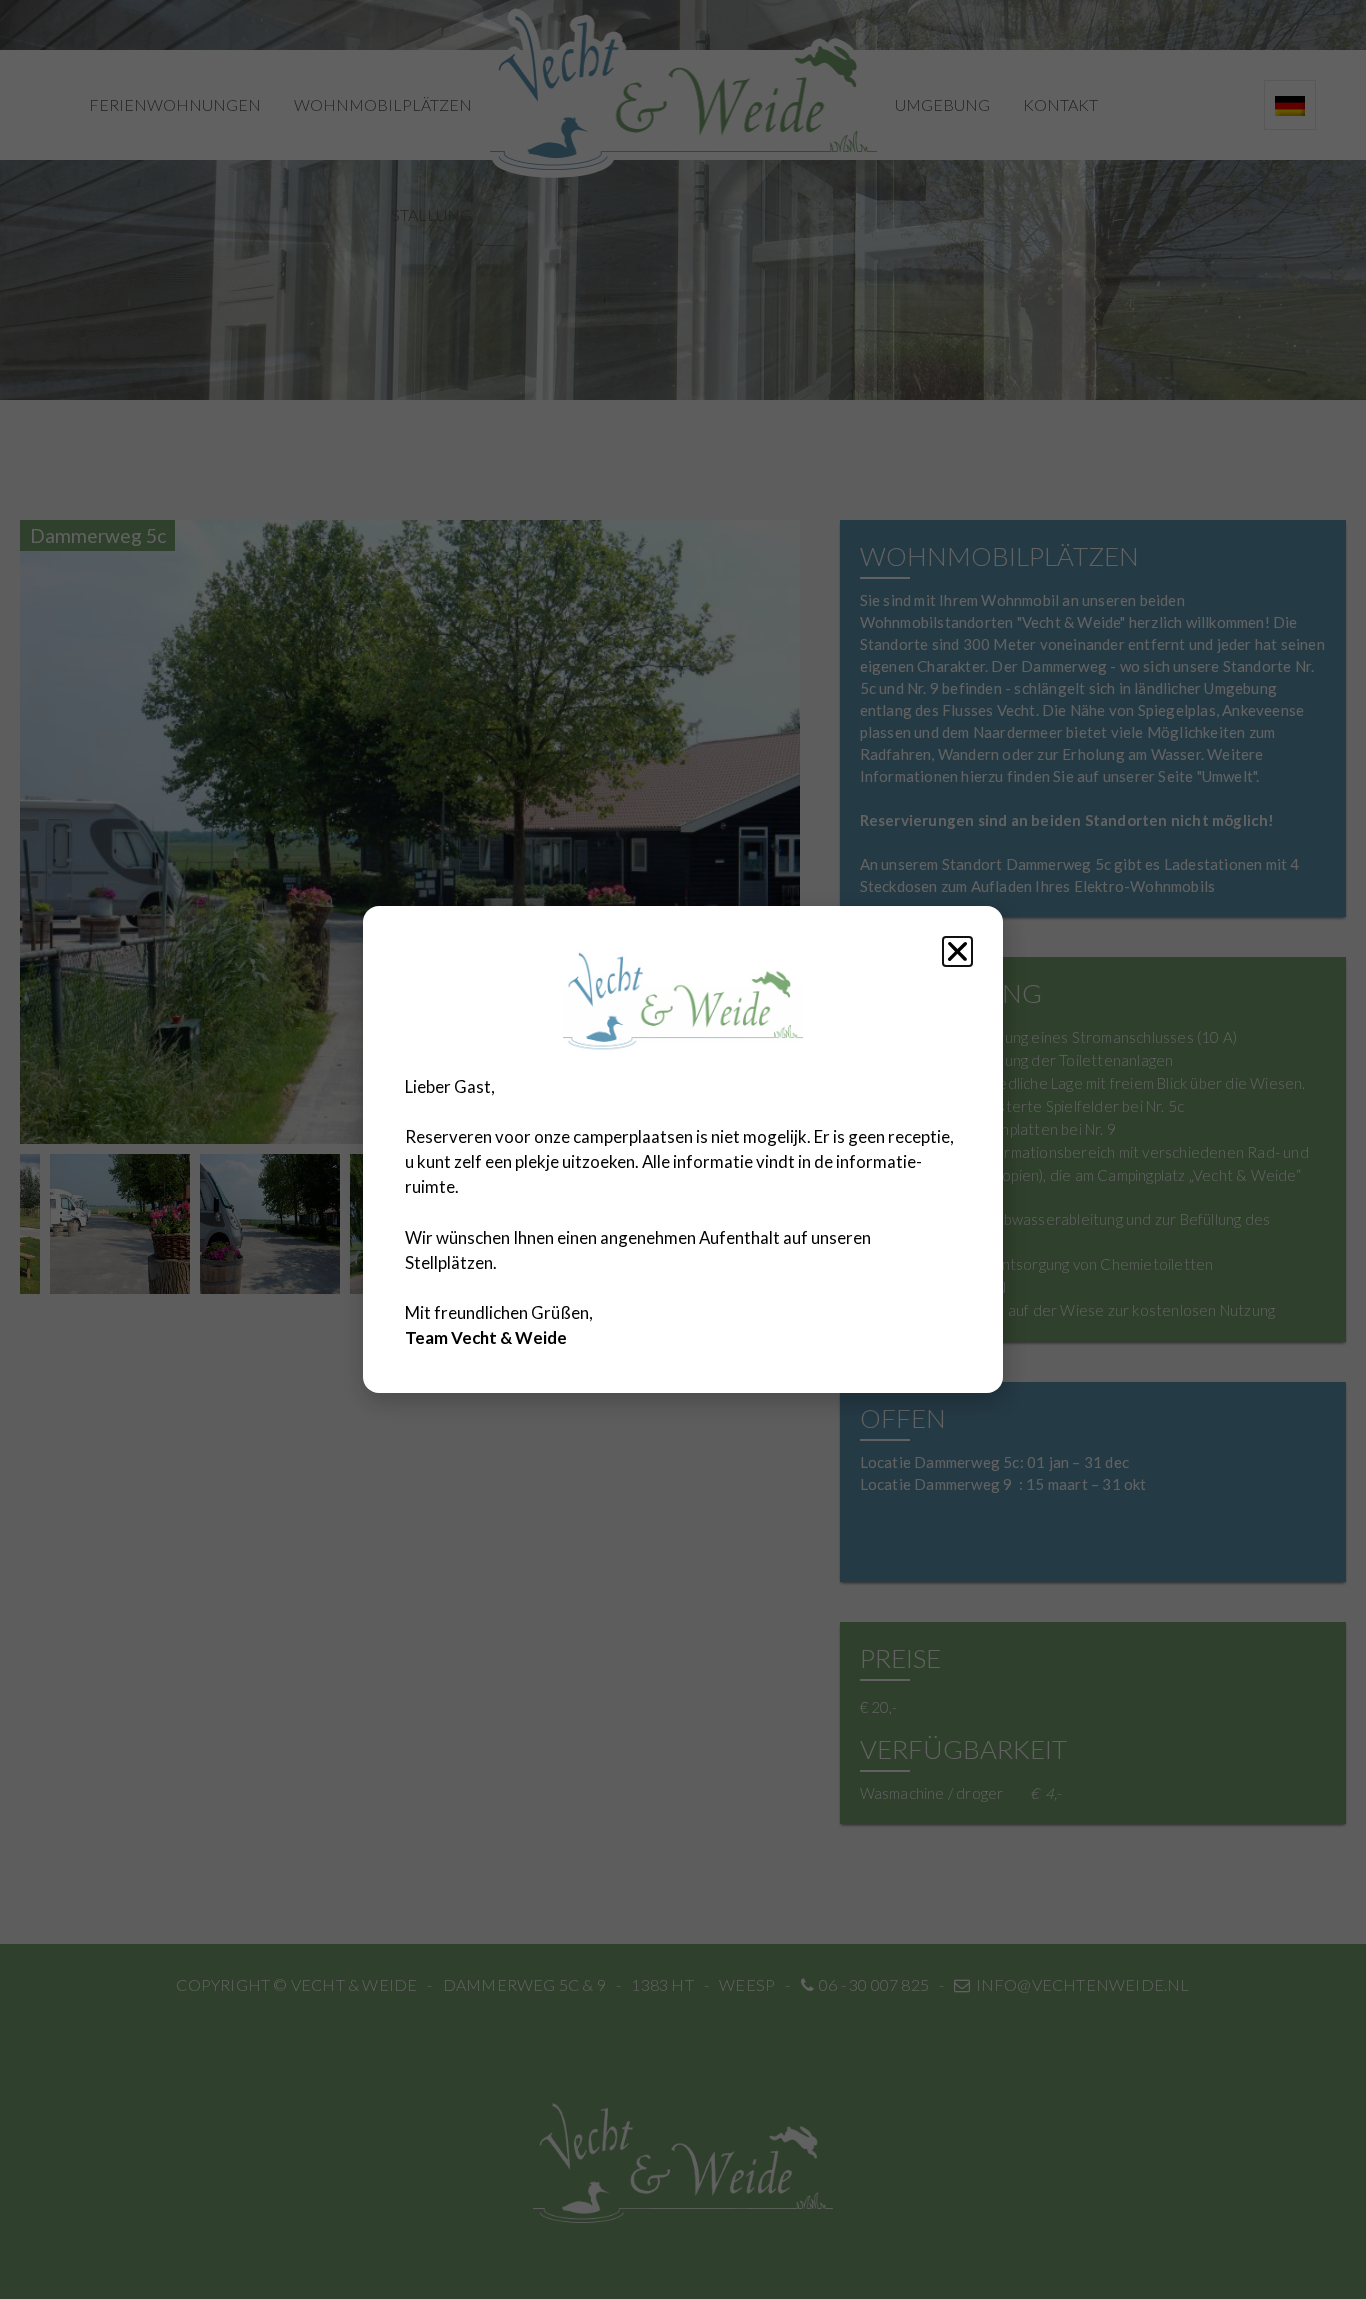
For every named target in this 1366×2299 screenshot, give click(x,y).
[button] (957, 951)
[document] (683, 1149)
